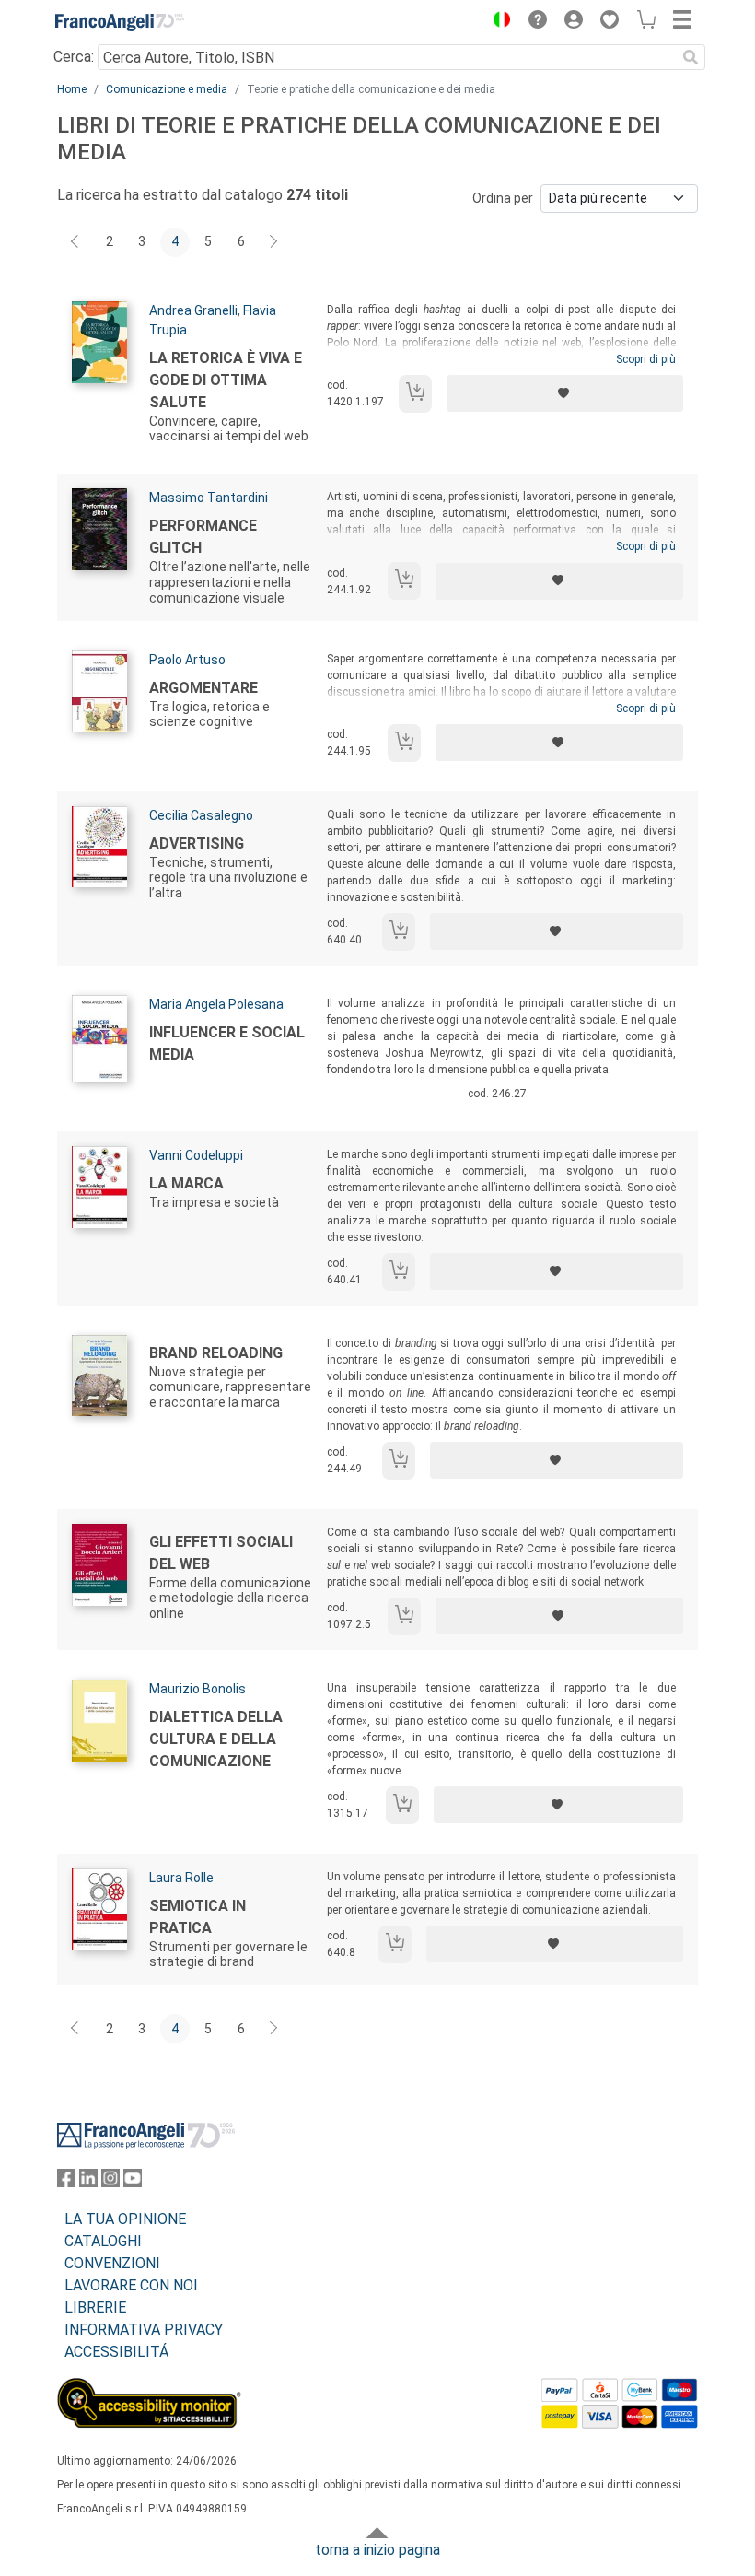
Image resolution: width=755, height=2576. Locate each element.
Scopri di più (646, 359)
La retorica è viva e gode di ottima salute (226, 380)
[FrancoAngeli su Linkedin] (88, 2182)
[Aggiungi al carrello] (415, 394)
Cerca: (74, 57)
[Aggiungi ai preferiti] (565, 393)
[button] (497, 22)
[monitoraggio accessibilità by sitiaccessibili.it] (149, 2389)
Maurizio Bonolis (197, 1689)
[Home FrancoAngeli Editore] (120, 22)
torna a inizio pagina (377, 2550)
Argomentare (203, 688)
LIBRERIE (95, 2307)
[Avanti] (274, 242)
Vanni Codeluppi (196, 1155)
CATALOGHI (103, 2241)
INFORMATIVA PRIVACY (144, 2330)
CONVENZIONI (112, 2263)
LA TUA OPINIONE (125, 2219)
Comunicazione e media (167, 89)
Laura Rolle (181, 1878)
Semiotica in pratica (197, 1917)
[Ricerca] (691, 57)
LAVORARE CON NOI (131, 2285)
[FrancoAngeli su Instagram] (110, 2182)
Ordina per (503, 198)
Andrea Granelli (193, 310)
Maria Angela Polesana (216, 1004)
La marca (186, 1183)
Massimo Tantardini (209, 498)
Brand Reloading (216, 1353)
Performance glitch (203, 537)
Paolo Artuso (187, 660)
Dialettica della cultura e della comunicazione (216, 1739)
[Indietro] (76, 242)
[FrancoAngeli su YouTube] (133, 2182)
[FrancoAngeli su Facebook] (66, 2182)
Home (72, 89)
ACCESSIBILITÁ (116, 2352)
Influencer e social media (227, 1043)
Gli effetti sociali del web (221, 1553)
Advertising (197, 843)
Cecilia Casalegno (201, 815)
